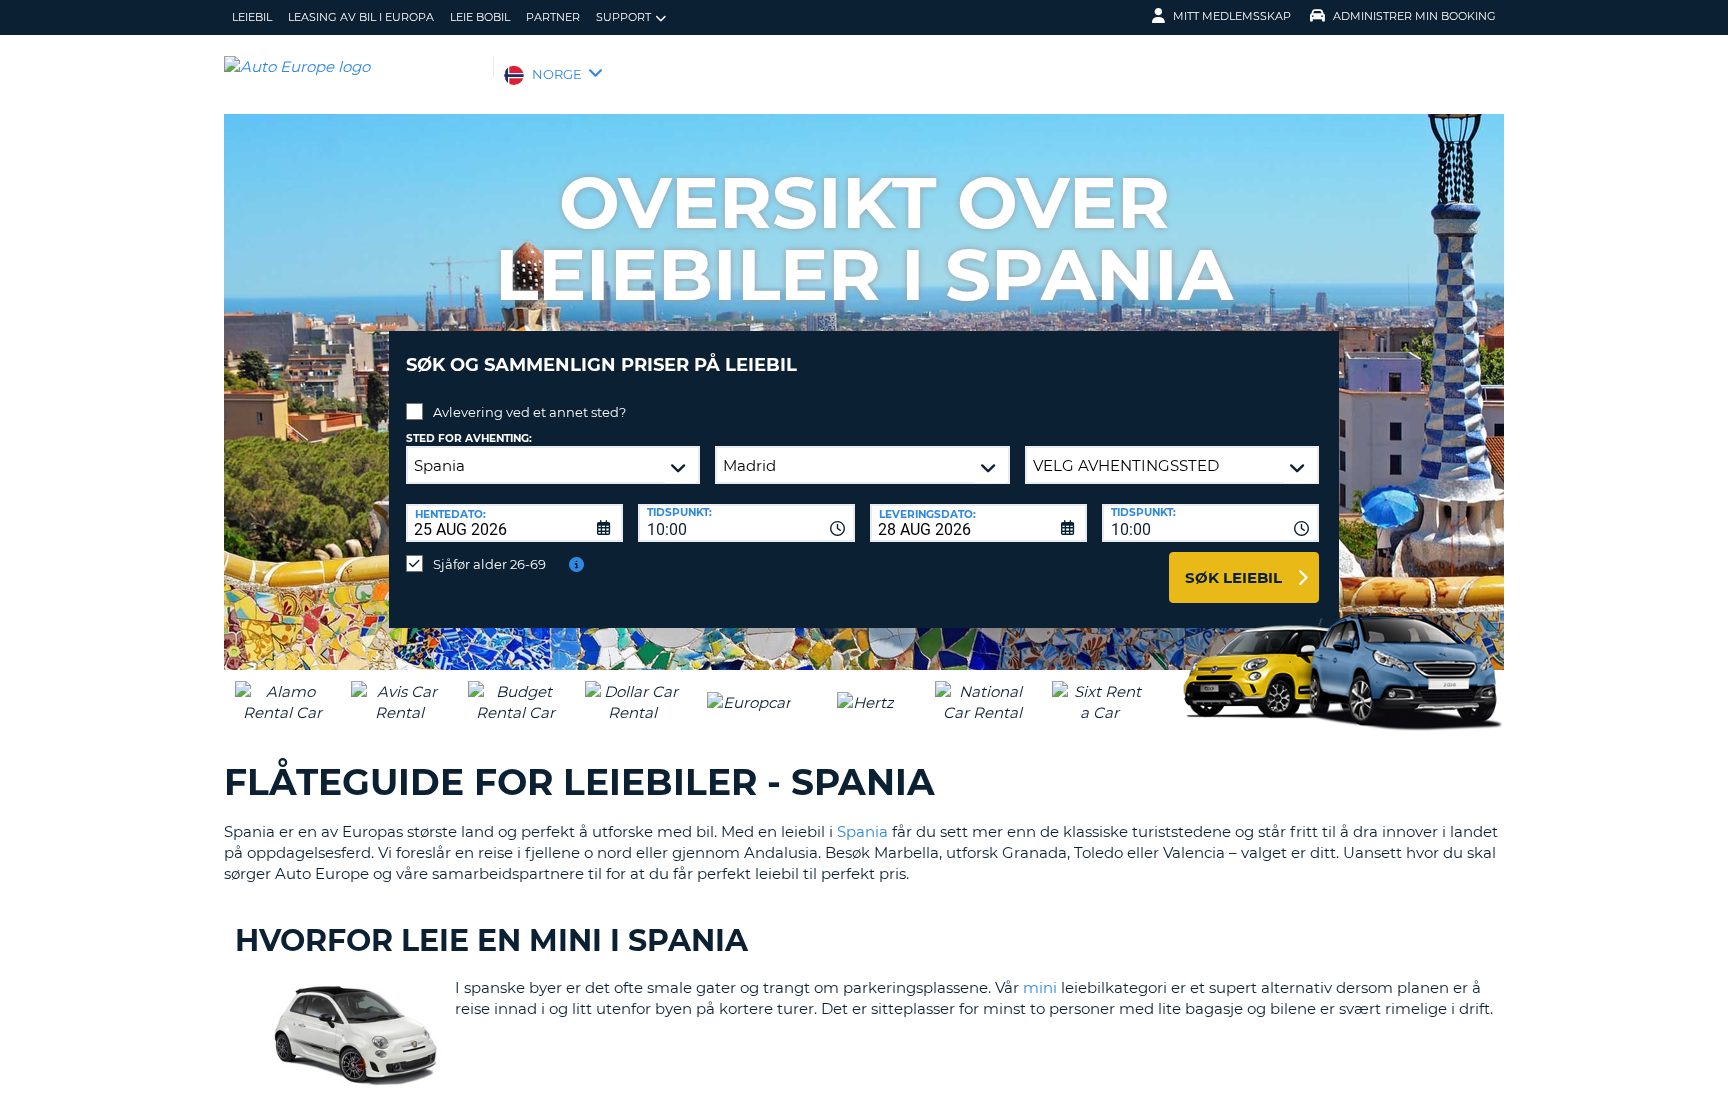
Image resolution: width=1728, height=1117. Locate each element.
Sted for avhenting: (469, 438)
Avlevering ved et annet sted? (529, 412)
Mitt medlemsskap (1232, 16)
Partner (553, 17)
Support (623, 17)
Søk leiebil (1233, 577)
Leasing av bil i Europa (361, 17)
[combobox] (746, 523)
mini (1040, 987)
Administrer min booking (1414, 16)
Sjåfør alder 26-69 (489, 564)
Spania (862, 831)
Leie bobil (480, 17)
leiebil (252, 17)
